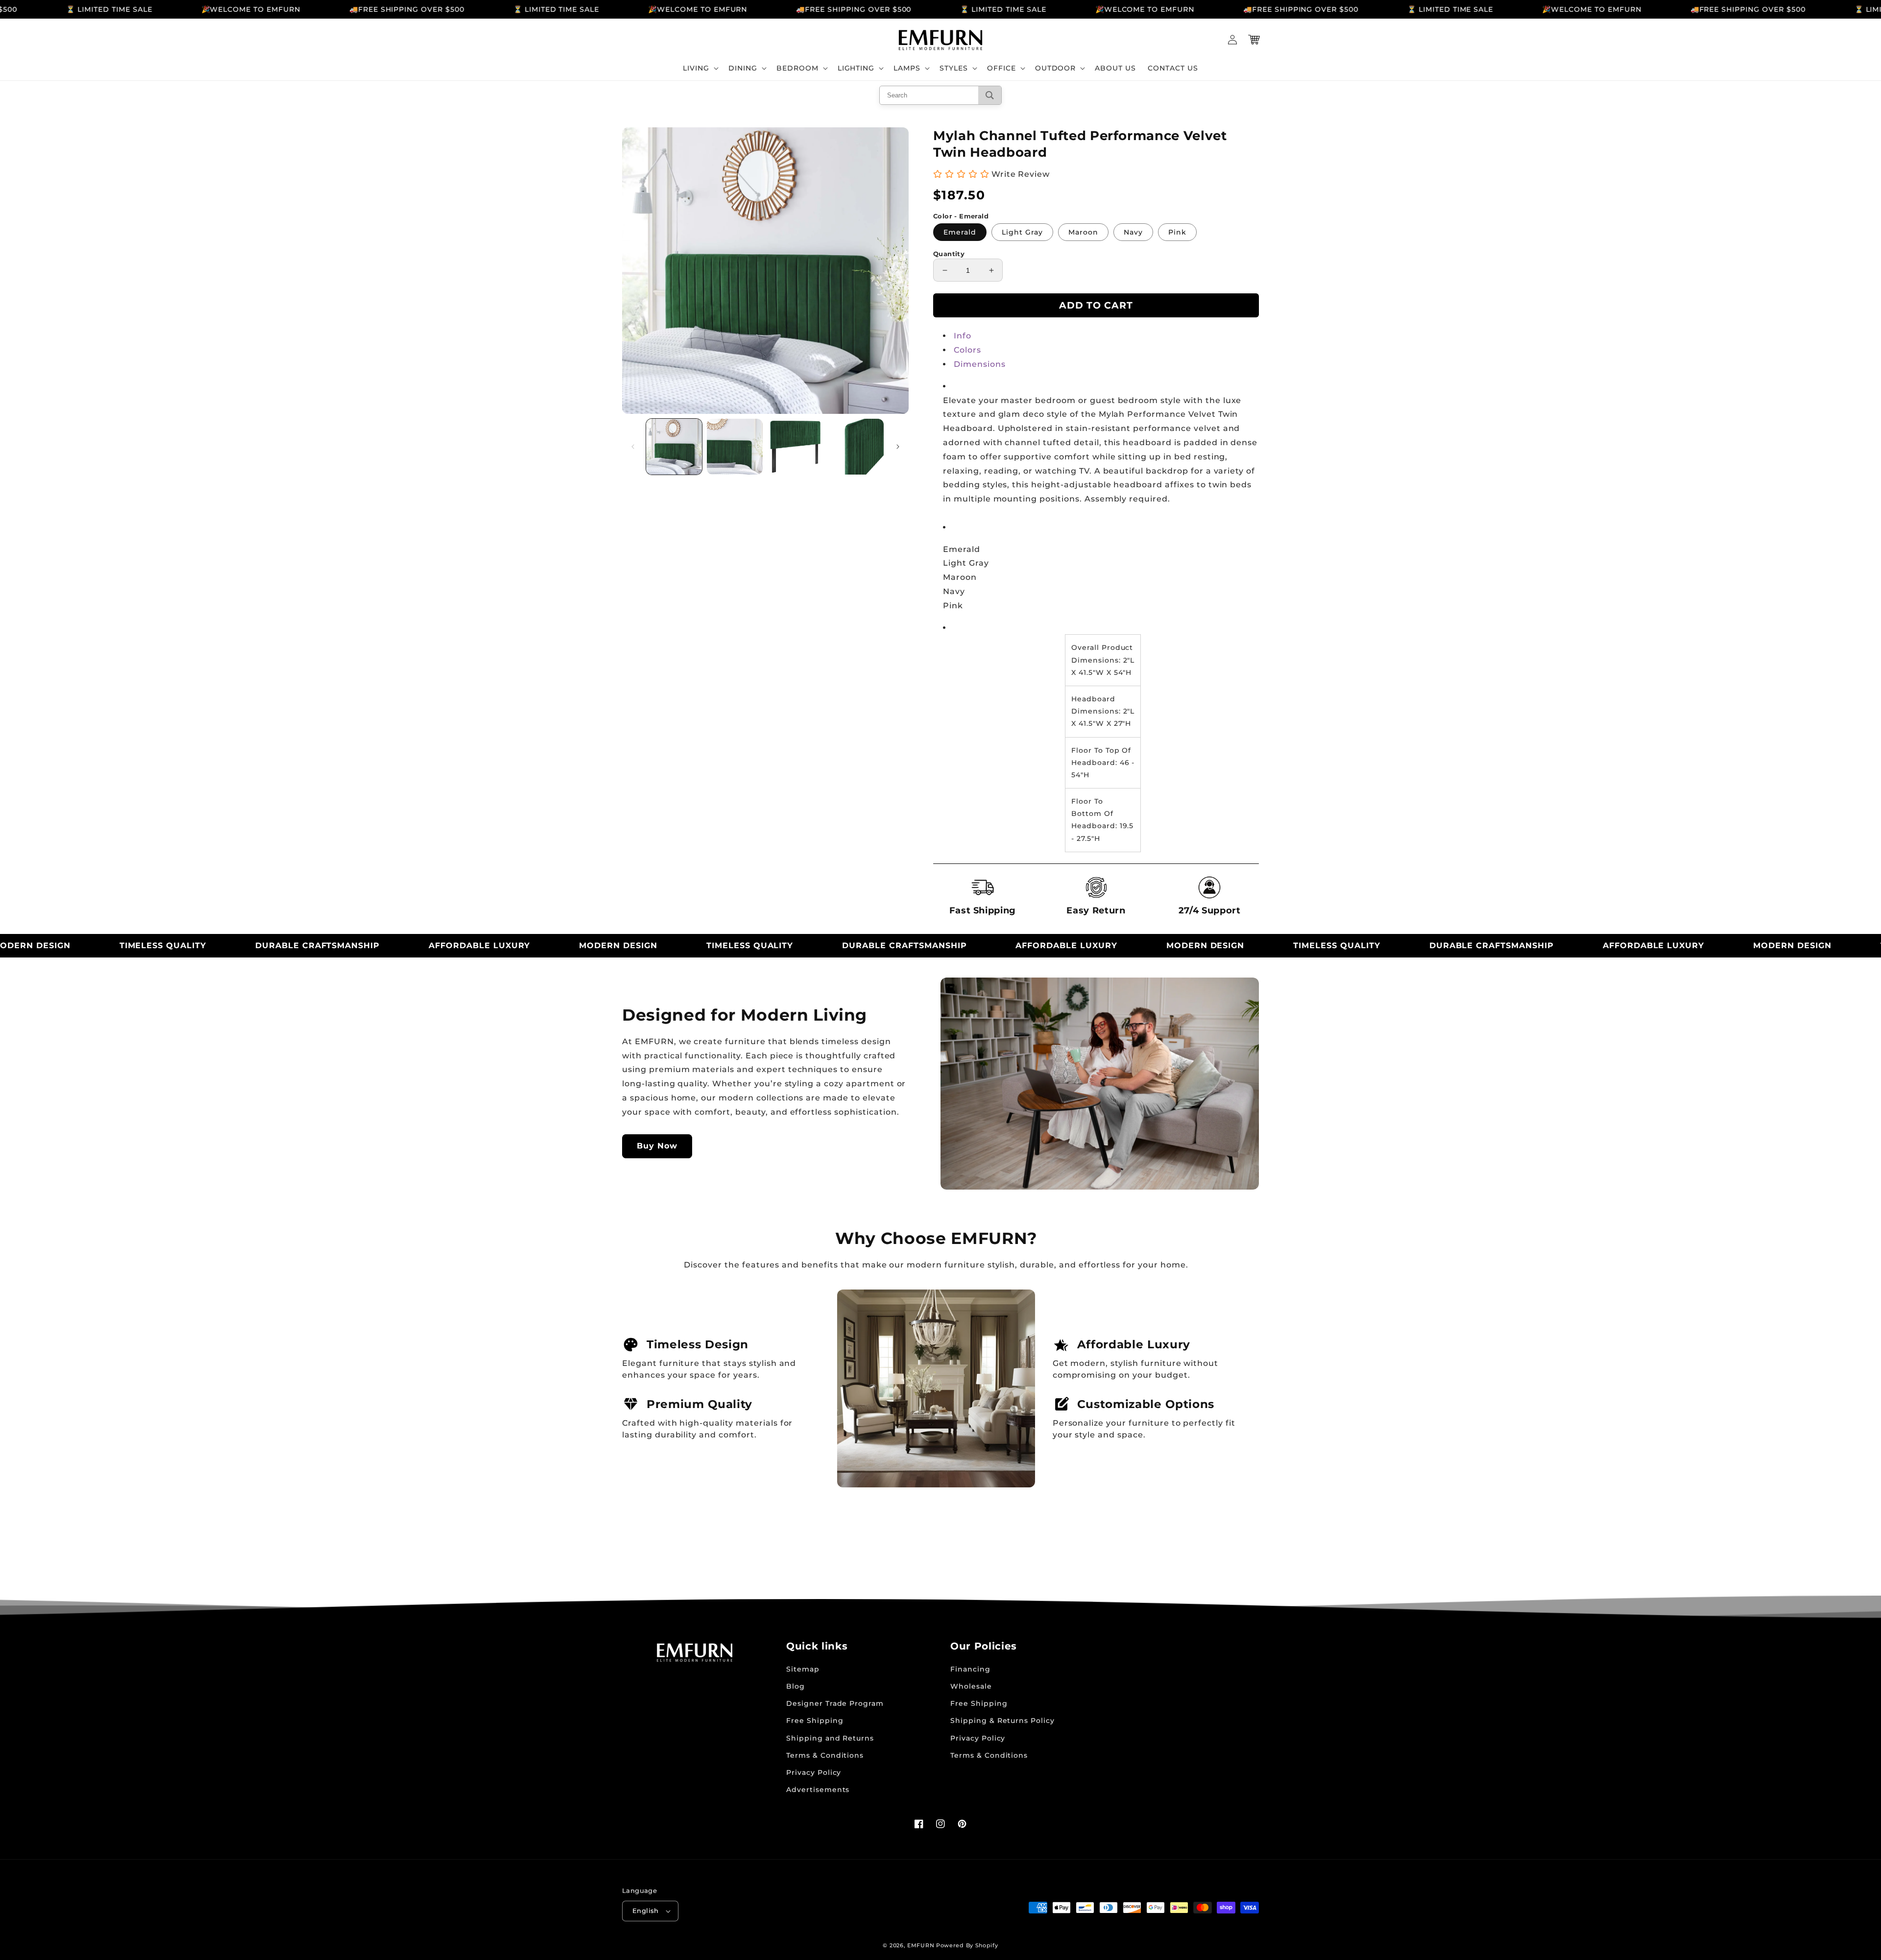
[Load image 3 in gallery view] (796, 447)
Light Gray (1022, 232)
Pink (1177, 232)
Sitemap (803, 1669)
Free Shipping (815, 1721)
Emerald (960, 232)
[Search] (990, 95)
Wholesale (971, 1686)
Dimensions (980, 364)
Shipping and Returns (830, 1738)
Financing (970, 1669)
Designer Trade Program (835, 1703)
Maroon (1083, 232)
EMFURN (921, 1945)
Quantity (949, 254)
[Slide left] (633, 447)
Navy (1133, 232)
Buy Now (657, 1146)
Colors (967, 350)
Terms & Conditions (825, 1755)
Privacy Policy (814, 1772)
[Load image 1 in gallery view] (674, 447)
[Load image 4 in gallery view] (856, 447)
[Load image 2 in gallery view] (735, 447)
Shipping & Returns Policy (1002, 1721)
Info (963, 336)
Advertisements (818, 1790)
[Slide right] (898, 447)
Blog (796, 1686)
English (646, 1911)
